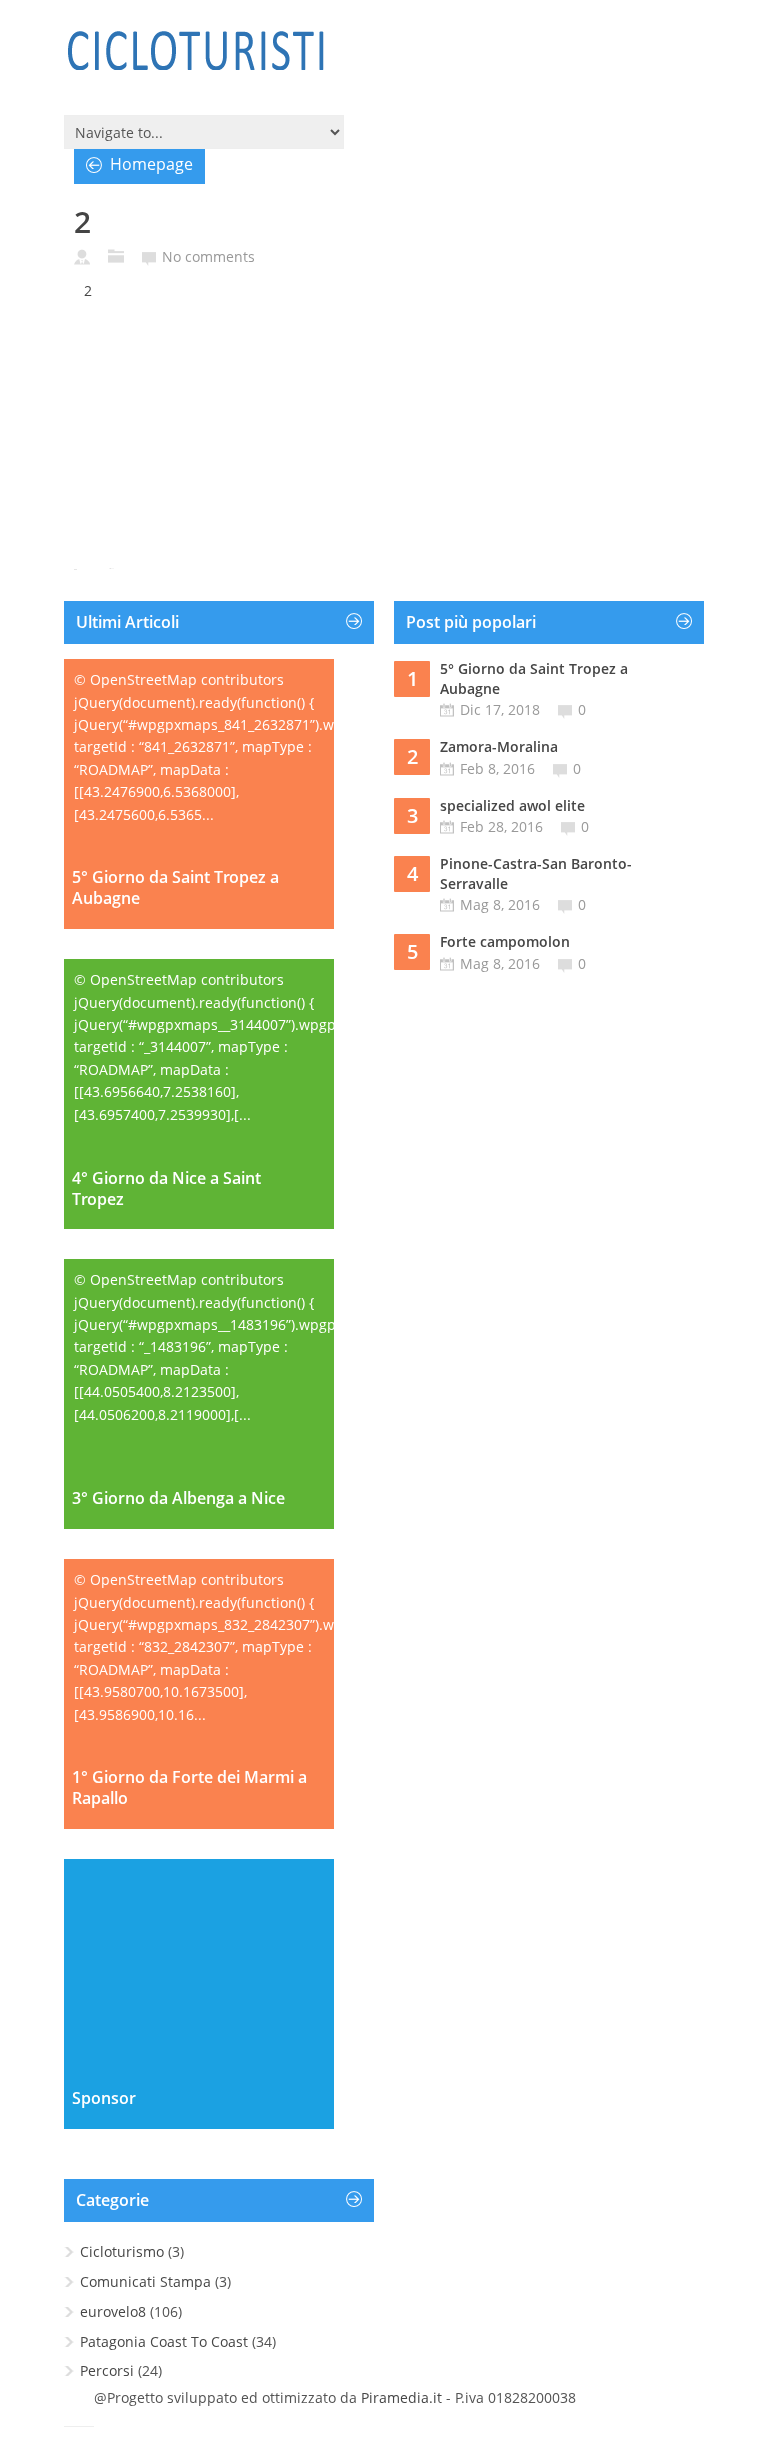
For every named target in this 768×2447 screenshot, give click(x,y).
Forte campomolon (505, 941)
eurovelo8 (113, 2311)
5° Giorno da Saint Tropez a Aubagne (175, 888)
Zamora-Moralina (499, 746)
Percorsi (107, 2370)
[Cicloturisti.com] (195, 50)
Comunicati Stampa (145, 2281)
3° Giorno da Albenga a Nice (178, 1498)
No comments (208, 256)
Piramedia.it (401, 2397)
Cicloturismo (122, 2251)
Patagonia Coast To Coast (164, 2341)
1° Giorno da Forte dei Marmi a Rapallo (189, 1788)
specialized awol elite (512, 805)
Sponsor (104, 2098)
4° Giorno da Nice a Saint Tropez (166, 1189)
